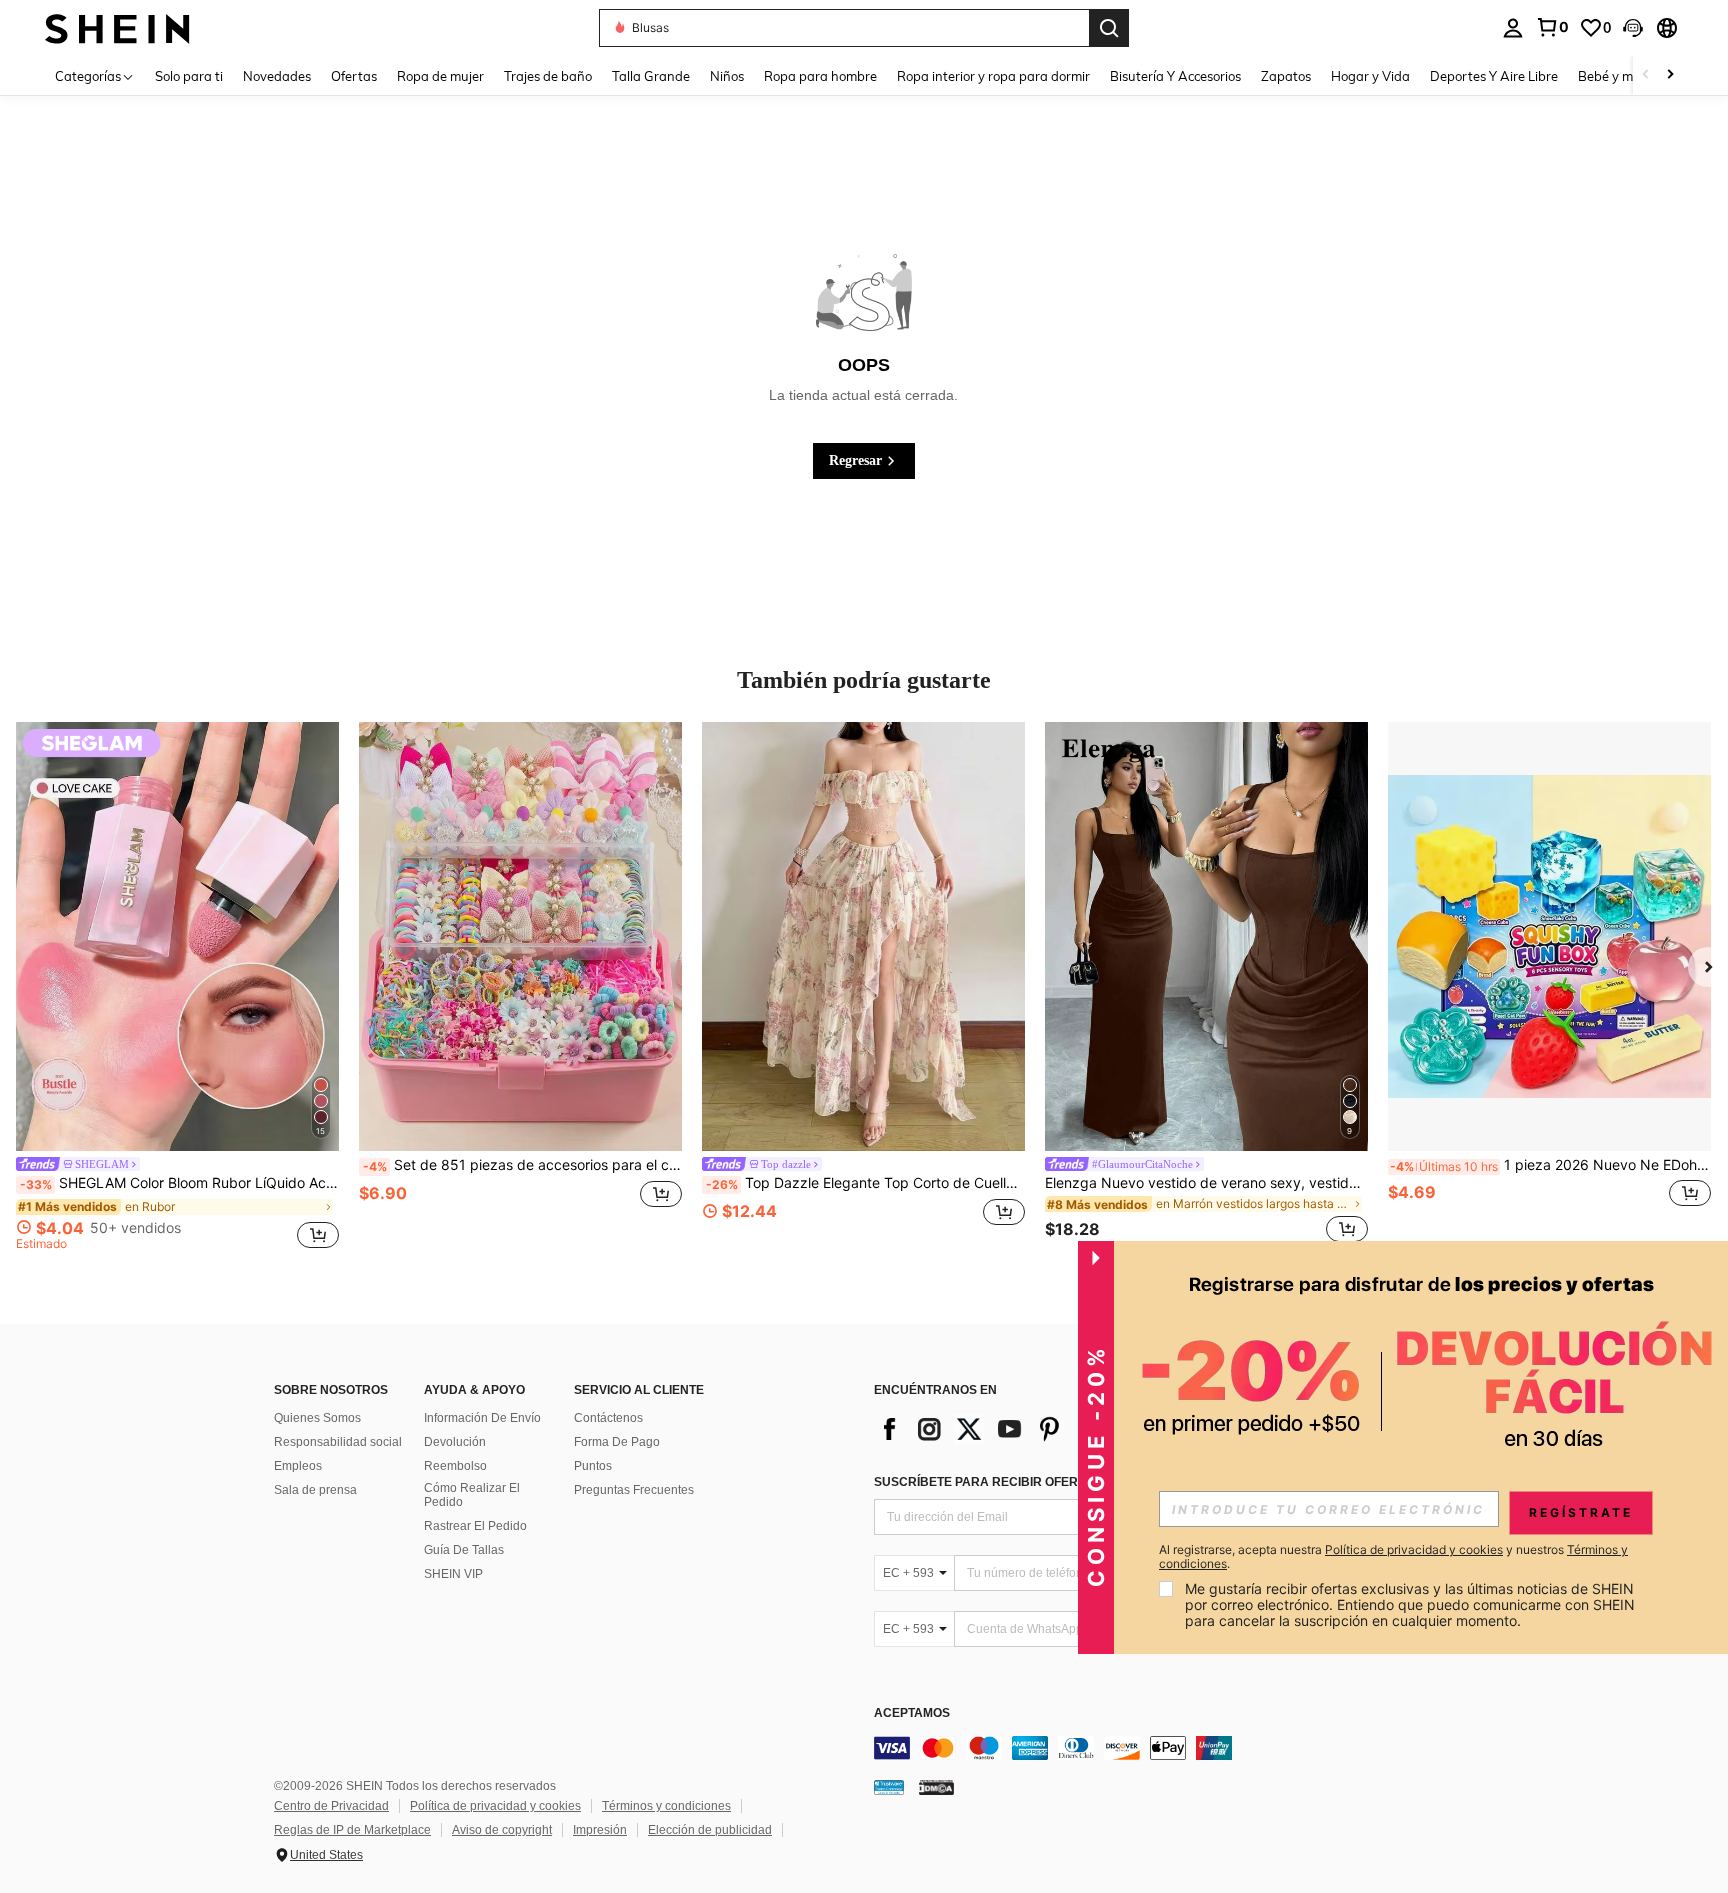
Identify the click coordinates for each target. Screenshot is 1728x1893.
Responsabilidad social (338, 1442)
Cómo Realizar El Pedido (472, 1495)
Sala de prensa (315, 1490)
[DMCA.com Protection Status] (936, 1787)
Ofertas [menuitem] (354, 76)
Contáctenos (608, 1418)
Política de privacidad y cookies (495, 1806)
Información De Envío (482, 1418)
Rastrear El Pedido (475, 1526)
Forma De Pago (617, 1442)
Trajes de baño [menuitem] (548, 76)
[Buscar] (1109, 28)
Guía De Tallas (464, 1550)
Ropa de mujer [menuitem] (440, 76)
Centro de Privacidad (331, 1806)
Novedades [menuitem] (277, 76)
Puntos (593, 1466)
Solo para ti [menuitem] (189, 76)
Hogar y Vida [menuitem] (1370, 76)
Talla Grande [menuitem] (651, 76)
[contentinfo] (1174, 1748)
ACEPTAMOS (912, 1713)
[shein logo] (117, 27)
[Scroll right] (1670, 75)
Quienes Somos (317, 1418)
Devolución (455, 1442)
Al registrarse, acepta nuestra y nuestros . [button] (1393, 1557)
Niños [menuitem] (727, 76)
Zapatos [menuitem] (1286, 76)
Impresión (600, 1830)
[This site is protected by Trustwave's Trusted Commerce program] (889, 1787)
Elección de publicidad (710, 1830)
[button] (1633, 28)
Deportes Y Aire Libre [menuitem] (1494, 76)
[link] (1552, 27)
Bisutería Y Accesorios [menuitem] (1175, 76)
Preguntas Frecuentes (634, 1490)
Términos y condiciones (666, 1806)
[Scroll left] (1646, 75)
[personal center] (1513, 28)
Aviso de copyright (502, 1830)
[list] (1034, 1429)
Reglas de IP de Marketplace (352, 1830)
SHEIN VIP (453, 1574)
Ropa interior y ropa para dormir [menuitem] (993, 76)
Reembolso (455, 1466)
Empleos (298, 1466)
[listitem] (177, 989)
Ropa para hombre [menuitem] (820, 76)
